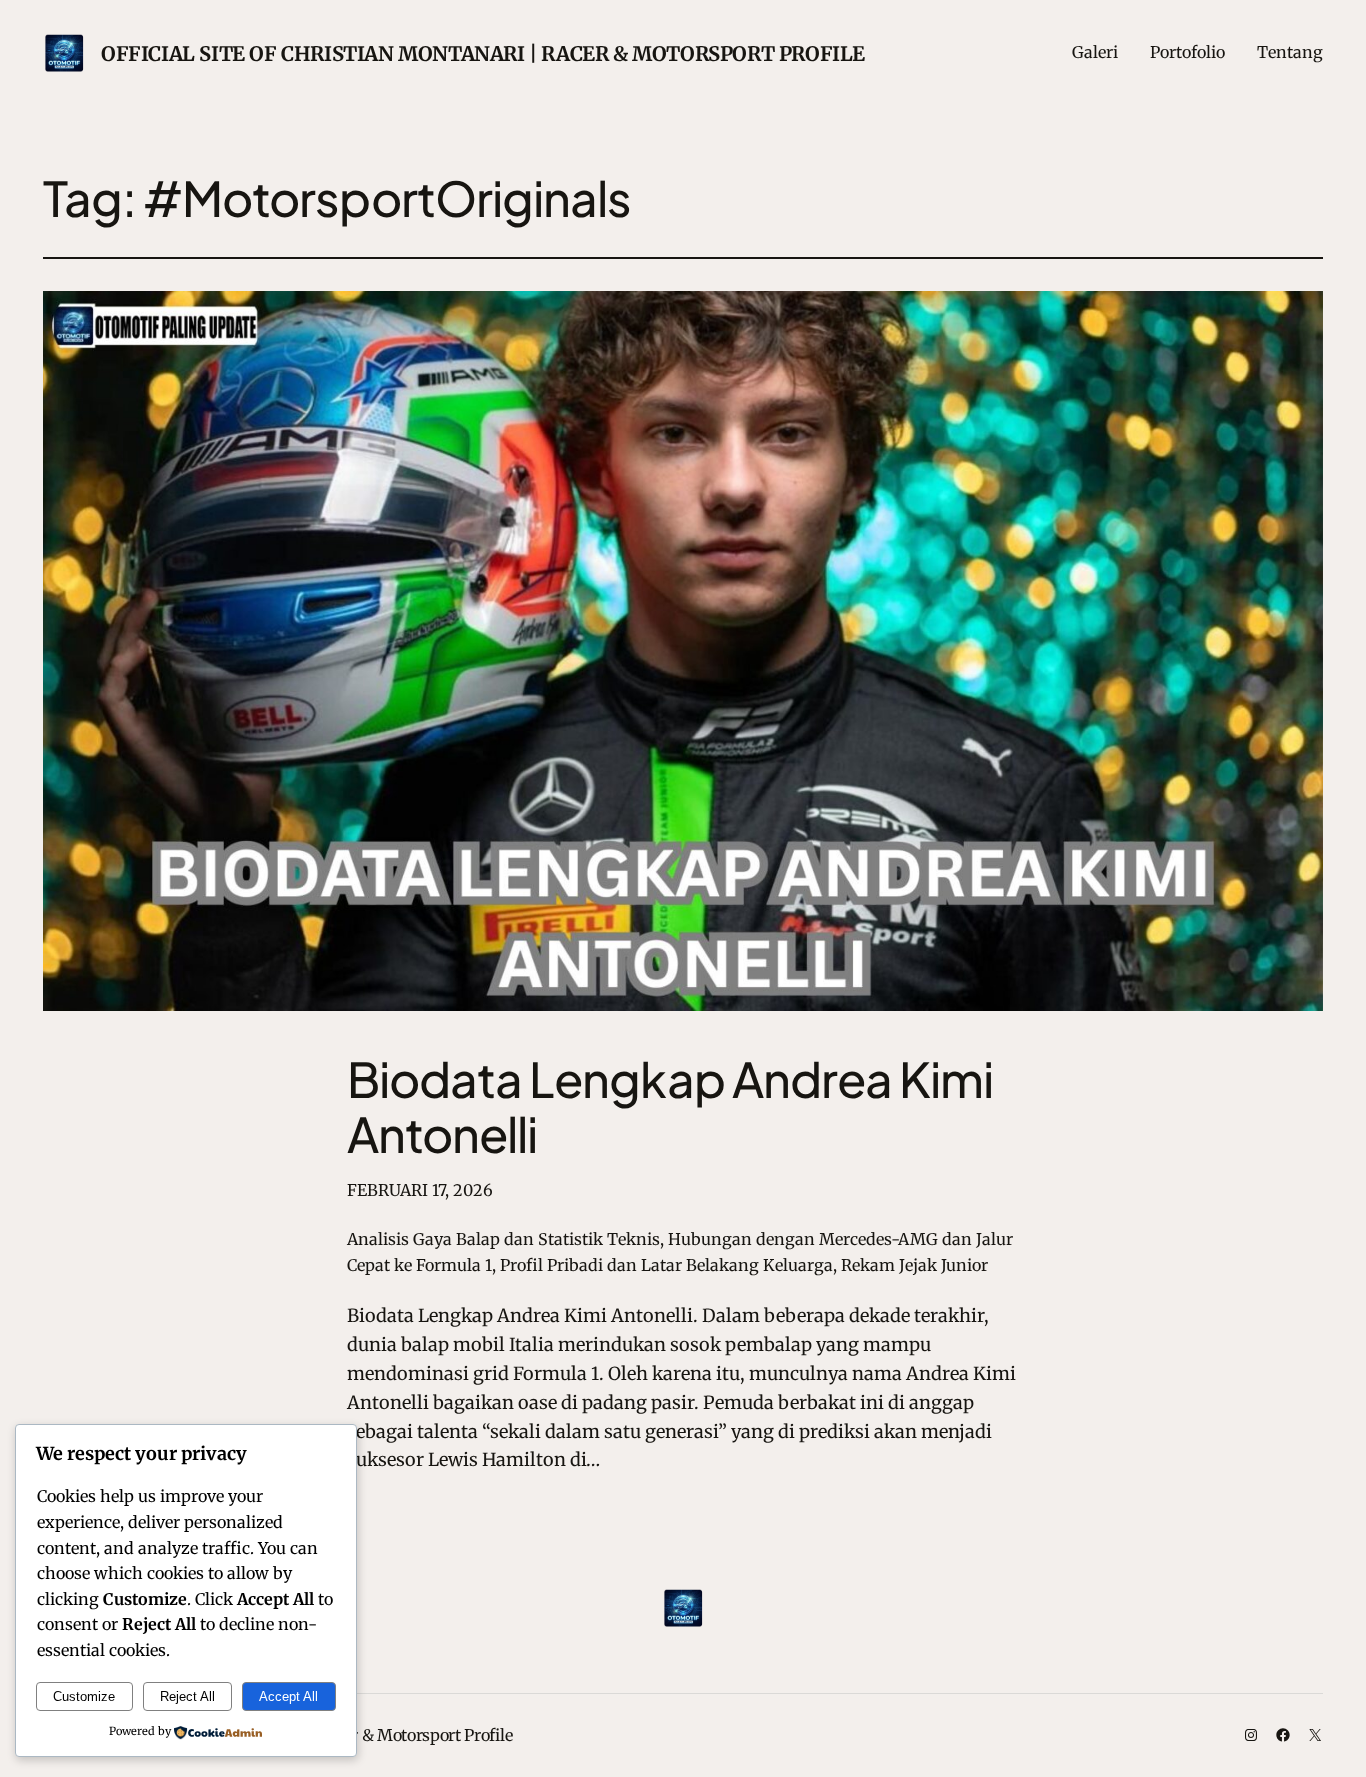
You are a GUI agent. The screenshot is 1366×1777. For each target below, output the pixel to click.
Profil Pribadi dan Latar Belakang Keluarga (666, 1265)
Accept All (288, 1696)
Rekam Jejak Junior (914, 1265)
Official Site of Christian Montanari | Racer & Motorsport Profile (483, 53)
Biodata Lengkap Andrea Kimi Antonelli (670, 1106)
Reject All (187, 1696)
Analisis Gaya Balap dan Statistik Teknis (503, 1239)
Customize (84, 1696)
